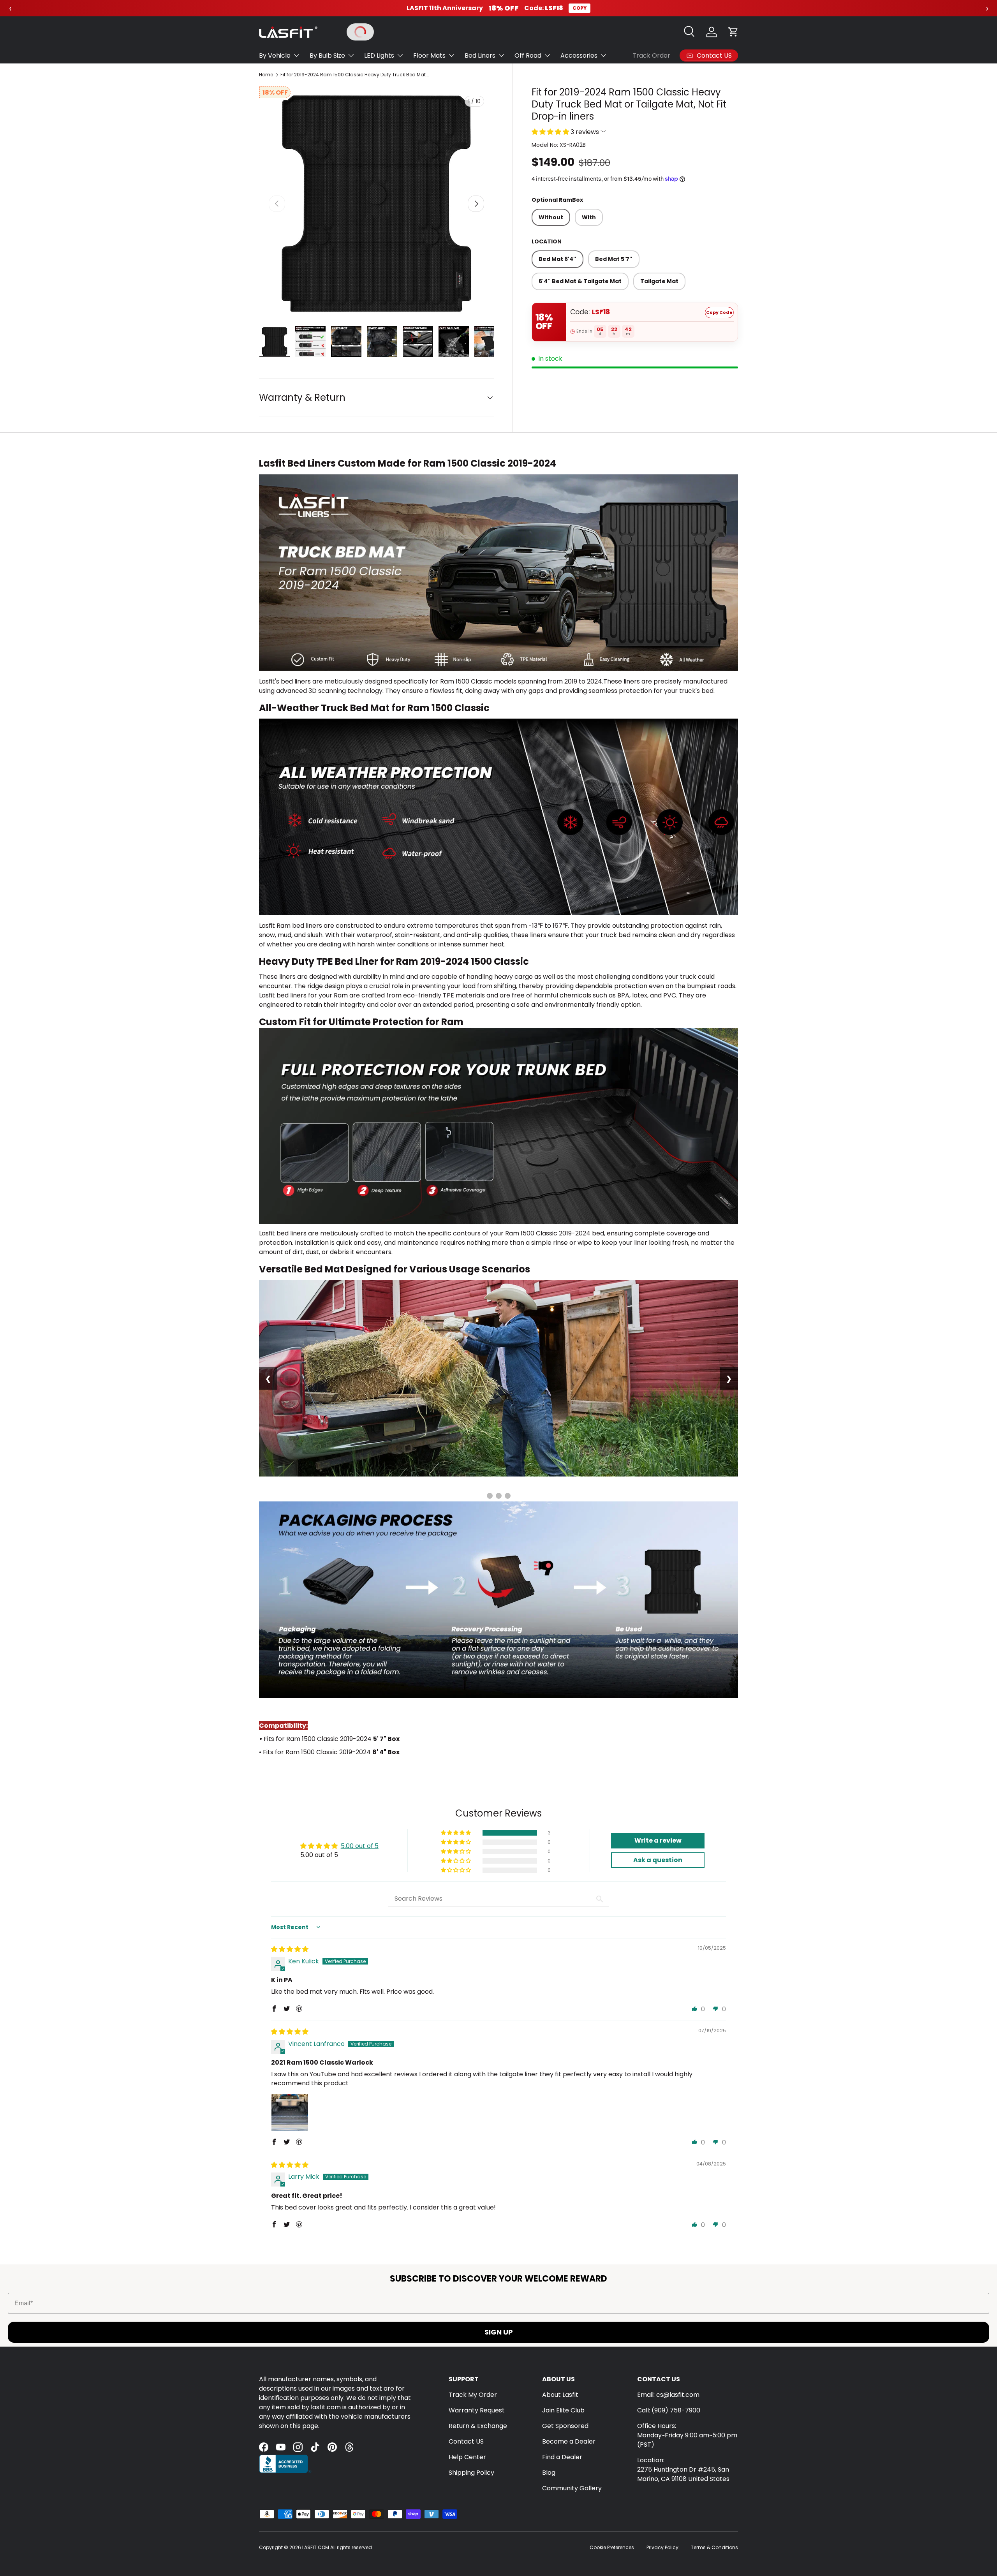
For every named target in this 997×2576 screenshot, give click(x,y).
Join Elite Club (563, 2410)
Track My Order (473, 2395)
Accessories (579, 56)
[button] (733, 32)
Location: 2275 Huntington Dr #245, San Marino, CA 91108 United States (683, 2469)
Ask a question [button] (658, 1860)
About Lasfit (560, 2395)
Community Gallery (572, 2488)
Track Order (651, 56)
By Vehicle (275, 56)
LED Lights (379, 56)
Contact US (466, 2441)
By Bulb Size (327, 56)
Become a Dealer (569, 2441)
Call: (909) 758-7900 (669, 2410)
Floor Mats (429, 56)
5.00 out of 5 (360, 1846)
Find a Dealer (562, 2457)
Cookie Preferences (612, 2547)
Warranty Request (477, 2410)
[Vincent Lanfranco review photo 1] (290, 2113)
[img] (290, 1949)
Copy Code (719, 312)
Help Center (467, 2457)
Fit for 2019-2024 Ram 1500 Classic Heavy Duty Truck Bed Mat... (355, 75)
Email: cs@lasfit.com (668, 2395)
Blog (549, 2473)
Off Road (528, 56)
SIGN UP (499, 2332)
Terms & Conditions (714, 2547)
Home (266, 75)
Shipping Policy (471, 2473)
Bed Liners (480, 56)
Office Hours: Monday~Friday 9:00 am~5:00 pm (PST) (687, 2435)
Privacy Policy (662, 2547)
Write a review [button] (658, 1840)
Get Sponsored (565, 2426)
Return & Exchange (478, 2426)
